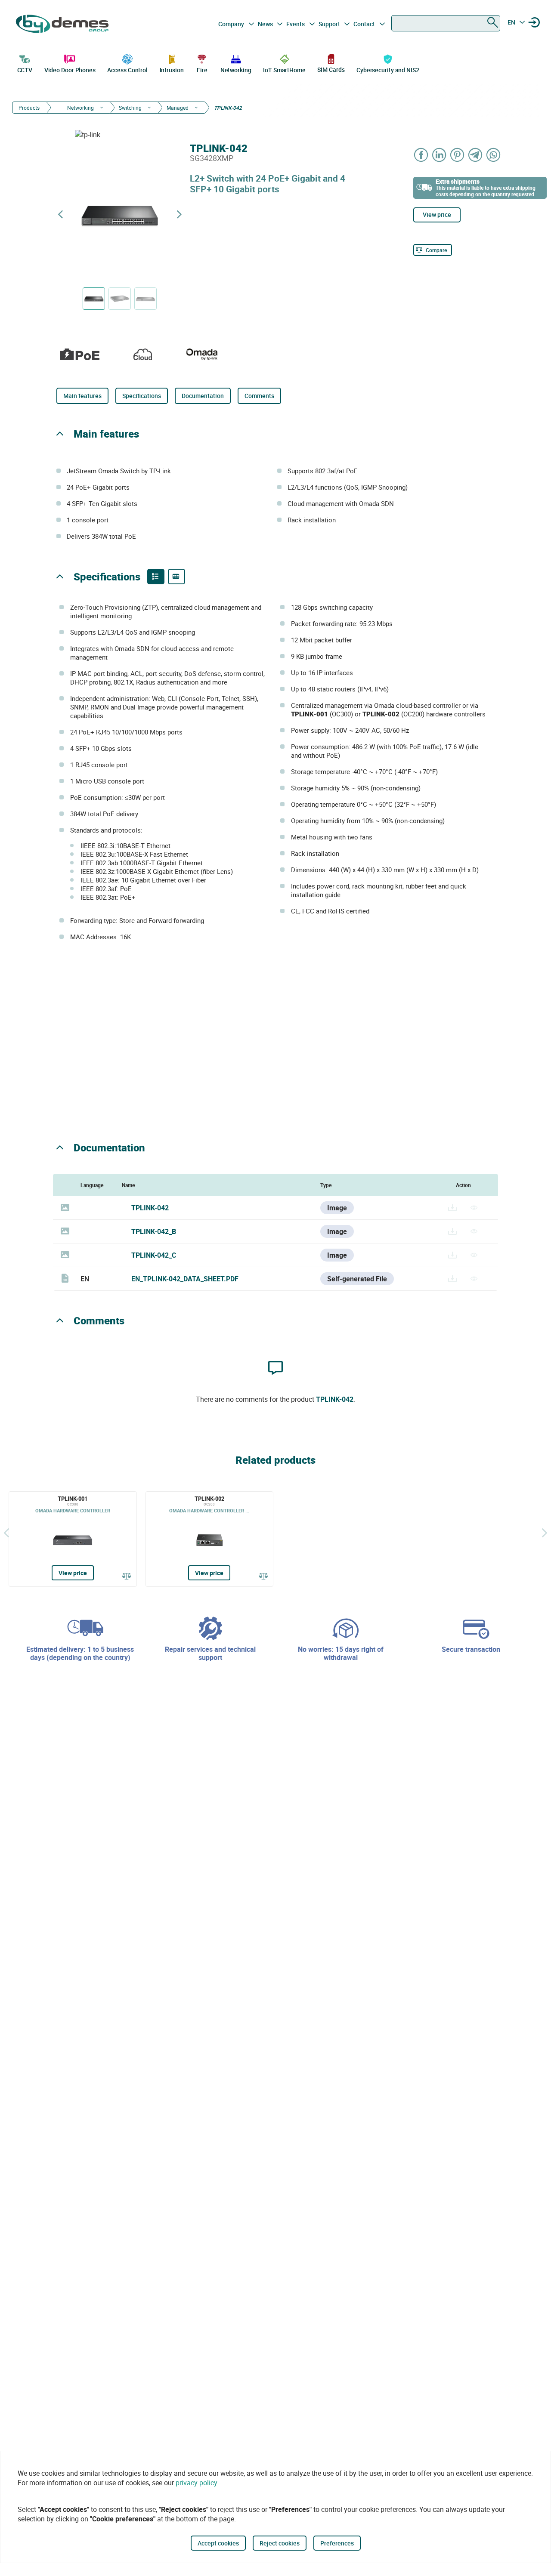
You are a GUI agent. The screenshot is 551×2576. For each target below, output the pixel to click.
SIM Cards (331, 69)
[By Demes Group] (63, 24)
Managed (178, 108)
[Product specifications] (176, 577)
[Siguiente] (545, 1533)
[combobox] (446, 23)
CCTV (25, 70)
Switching (130, 108)
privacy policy (197, 2483)
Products (29, 108)
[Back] (6, 1533)
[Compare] (127, 1576)
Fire (202, 70)
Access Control (127, 70)
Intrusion (172, 70)
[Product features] (156, 577)
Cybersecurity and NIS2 (388, 70)
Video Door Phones (70, 70)
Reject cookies (280, 2543)
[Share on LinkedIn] (440, 155)
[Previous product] (60, 214)
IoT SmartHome (284, 70)
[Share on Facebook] (421, 155)
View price (437, 214)
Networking (236, 70)
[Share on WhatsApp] (494, 155)
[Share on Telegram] (476, 155)
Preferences (337, 2543)
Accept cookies (218, 2543)
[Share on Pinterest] (458, 155)
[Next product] (179, 214)
